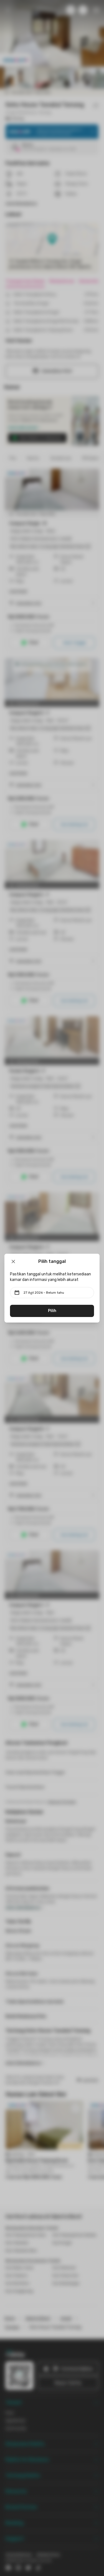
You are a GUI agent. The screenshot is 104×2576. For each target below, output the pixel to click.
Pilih (52, 1311)
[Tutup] (13, 1261)
